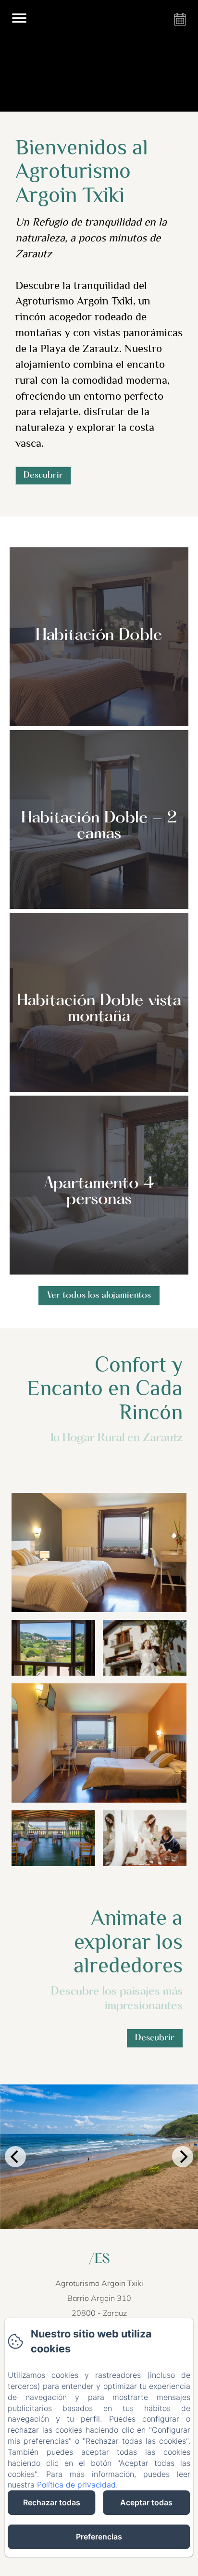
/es (99, 2260)
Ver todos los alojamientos (99, 1295)
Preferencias (99, 2537)
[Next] (183, 2157)
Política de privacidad (76, 2485)
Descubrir (43, 475)
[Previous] (15, 2157)
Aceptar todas (146, 2502)
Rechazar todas (52, 2502)
